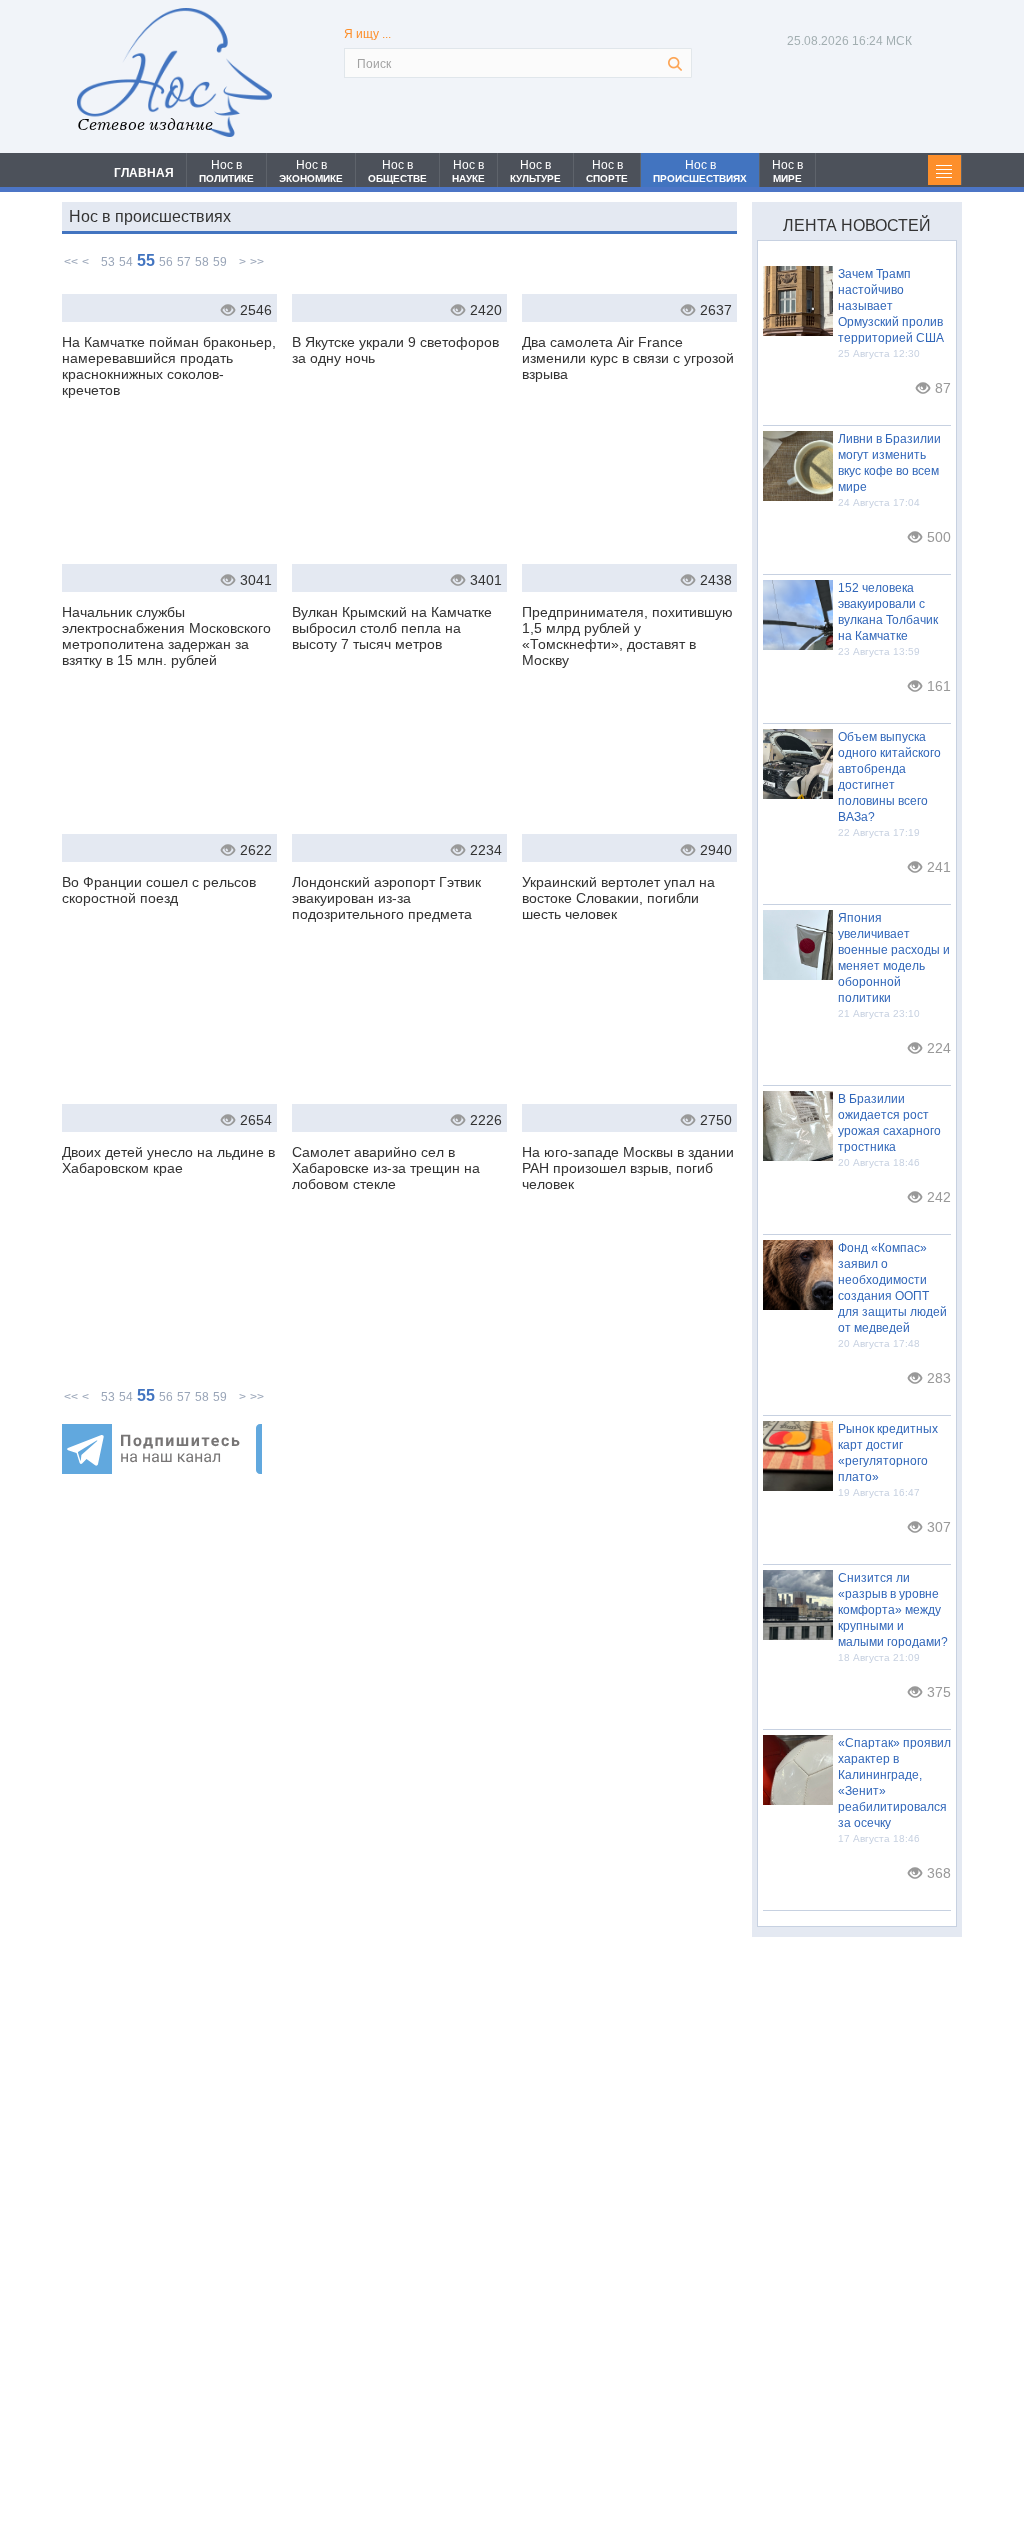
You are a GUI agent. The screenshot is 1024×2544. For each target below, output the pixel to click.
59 (220, 262)
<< (71, 262)
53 (108, 262)
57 (184, 262)
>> (257, 262)
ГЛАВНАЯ (144, 173)
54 (126, 262)
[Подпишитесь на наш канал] (162, 1468)
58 (202, 262)
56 (166, 262)
